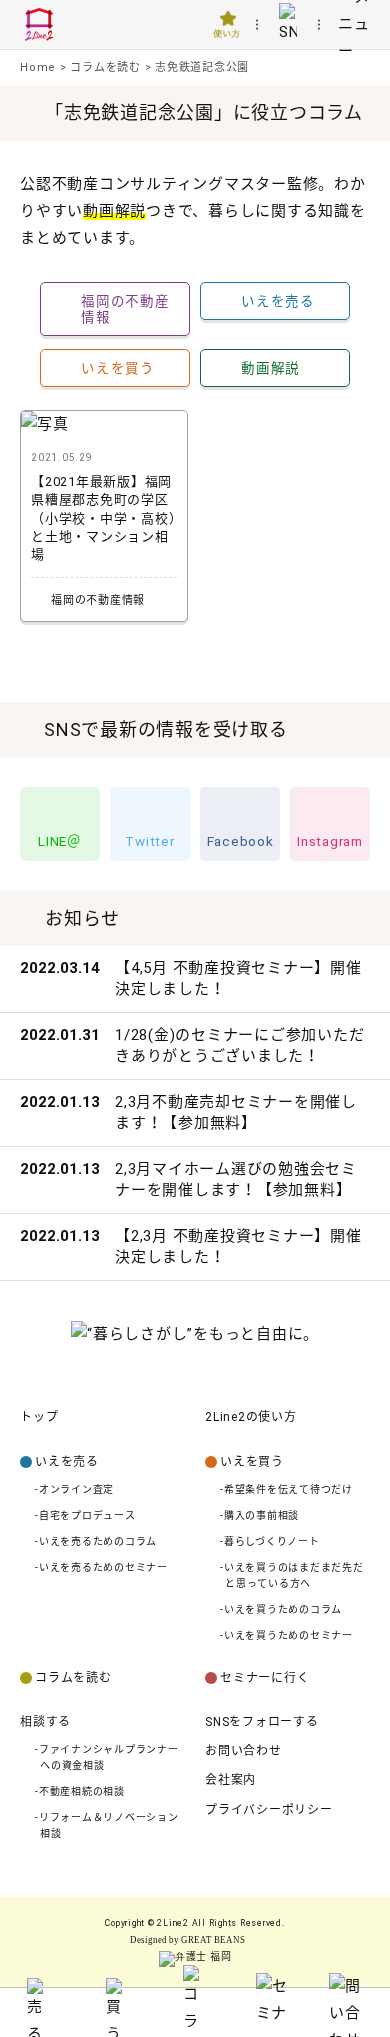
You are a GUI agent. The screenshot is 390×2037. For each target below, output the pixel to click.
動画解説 (270, 368)
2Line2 (173, 1923)
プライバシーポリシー (269, 1810)
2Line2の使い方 (251, 1417)
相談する (45, 1722)
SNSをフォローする (262, 1722)
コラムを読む (73, 1678)
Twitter (149, 841)
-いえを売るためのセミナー (101, 1567)
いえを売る (278, 301)
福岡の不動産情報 (125, 309)
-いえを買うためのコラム (281, 1609)
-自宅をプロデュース (85, 1515)
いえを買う (118, 368)
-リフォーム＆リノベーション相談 (107, 1825)
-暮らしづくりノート (270, 1541)
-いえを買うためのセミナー (286, 1635)
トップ (39, 1417)
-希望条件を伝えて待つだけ (286, 1489)
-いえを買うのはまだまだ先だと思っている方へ (292, 1575)
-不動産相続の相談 (80, 1791)
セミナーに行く (264, 1678)
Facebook (240, 841)
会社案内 (230, 1780)
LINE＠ (60, 841)
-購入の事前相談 (259, 1515)
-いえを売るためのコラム (96, 1541)
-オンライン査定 (74, 1489)
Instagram (330, 841)
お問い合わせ (243, 1751)
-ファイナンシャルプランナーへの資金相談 (107, 1757)
